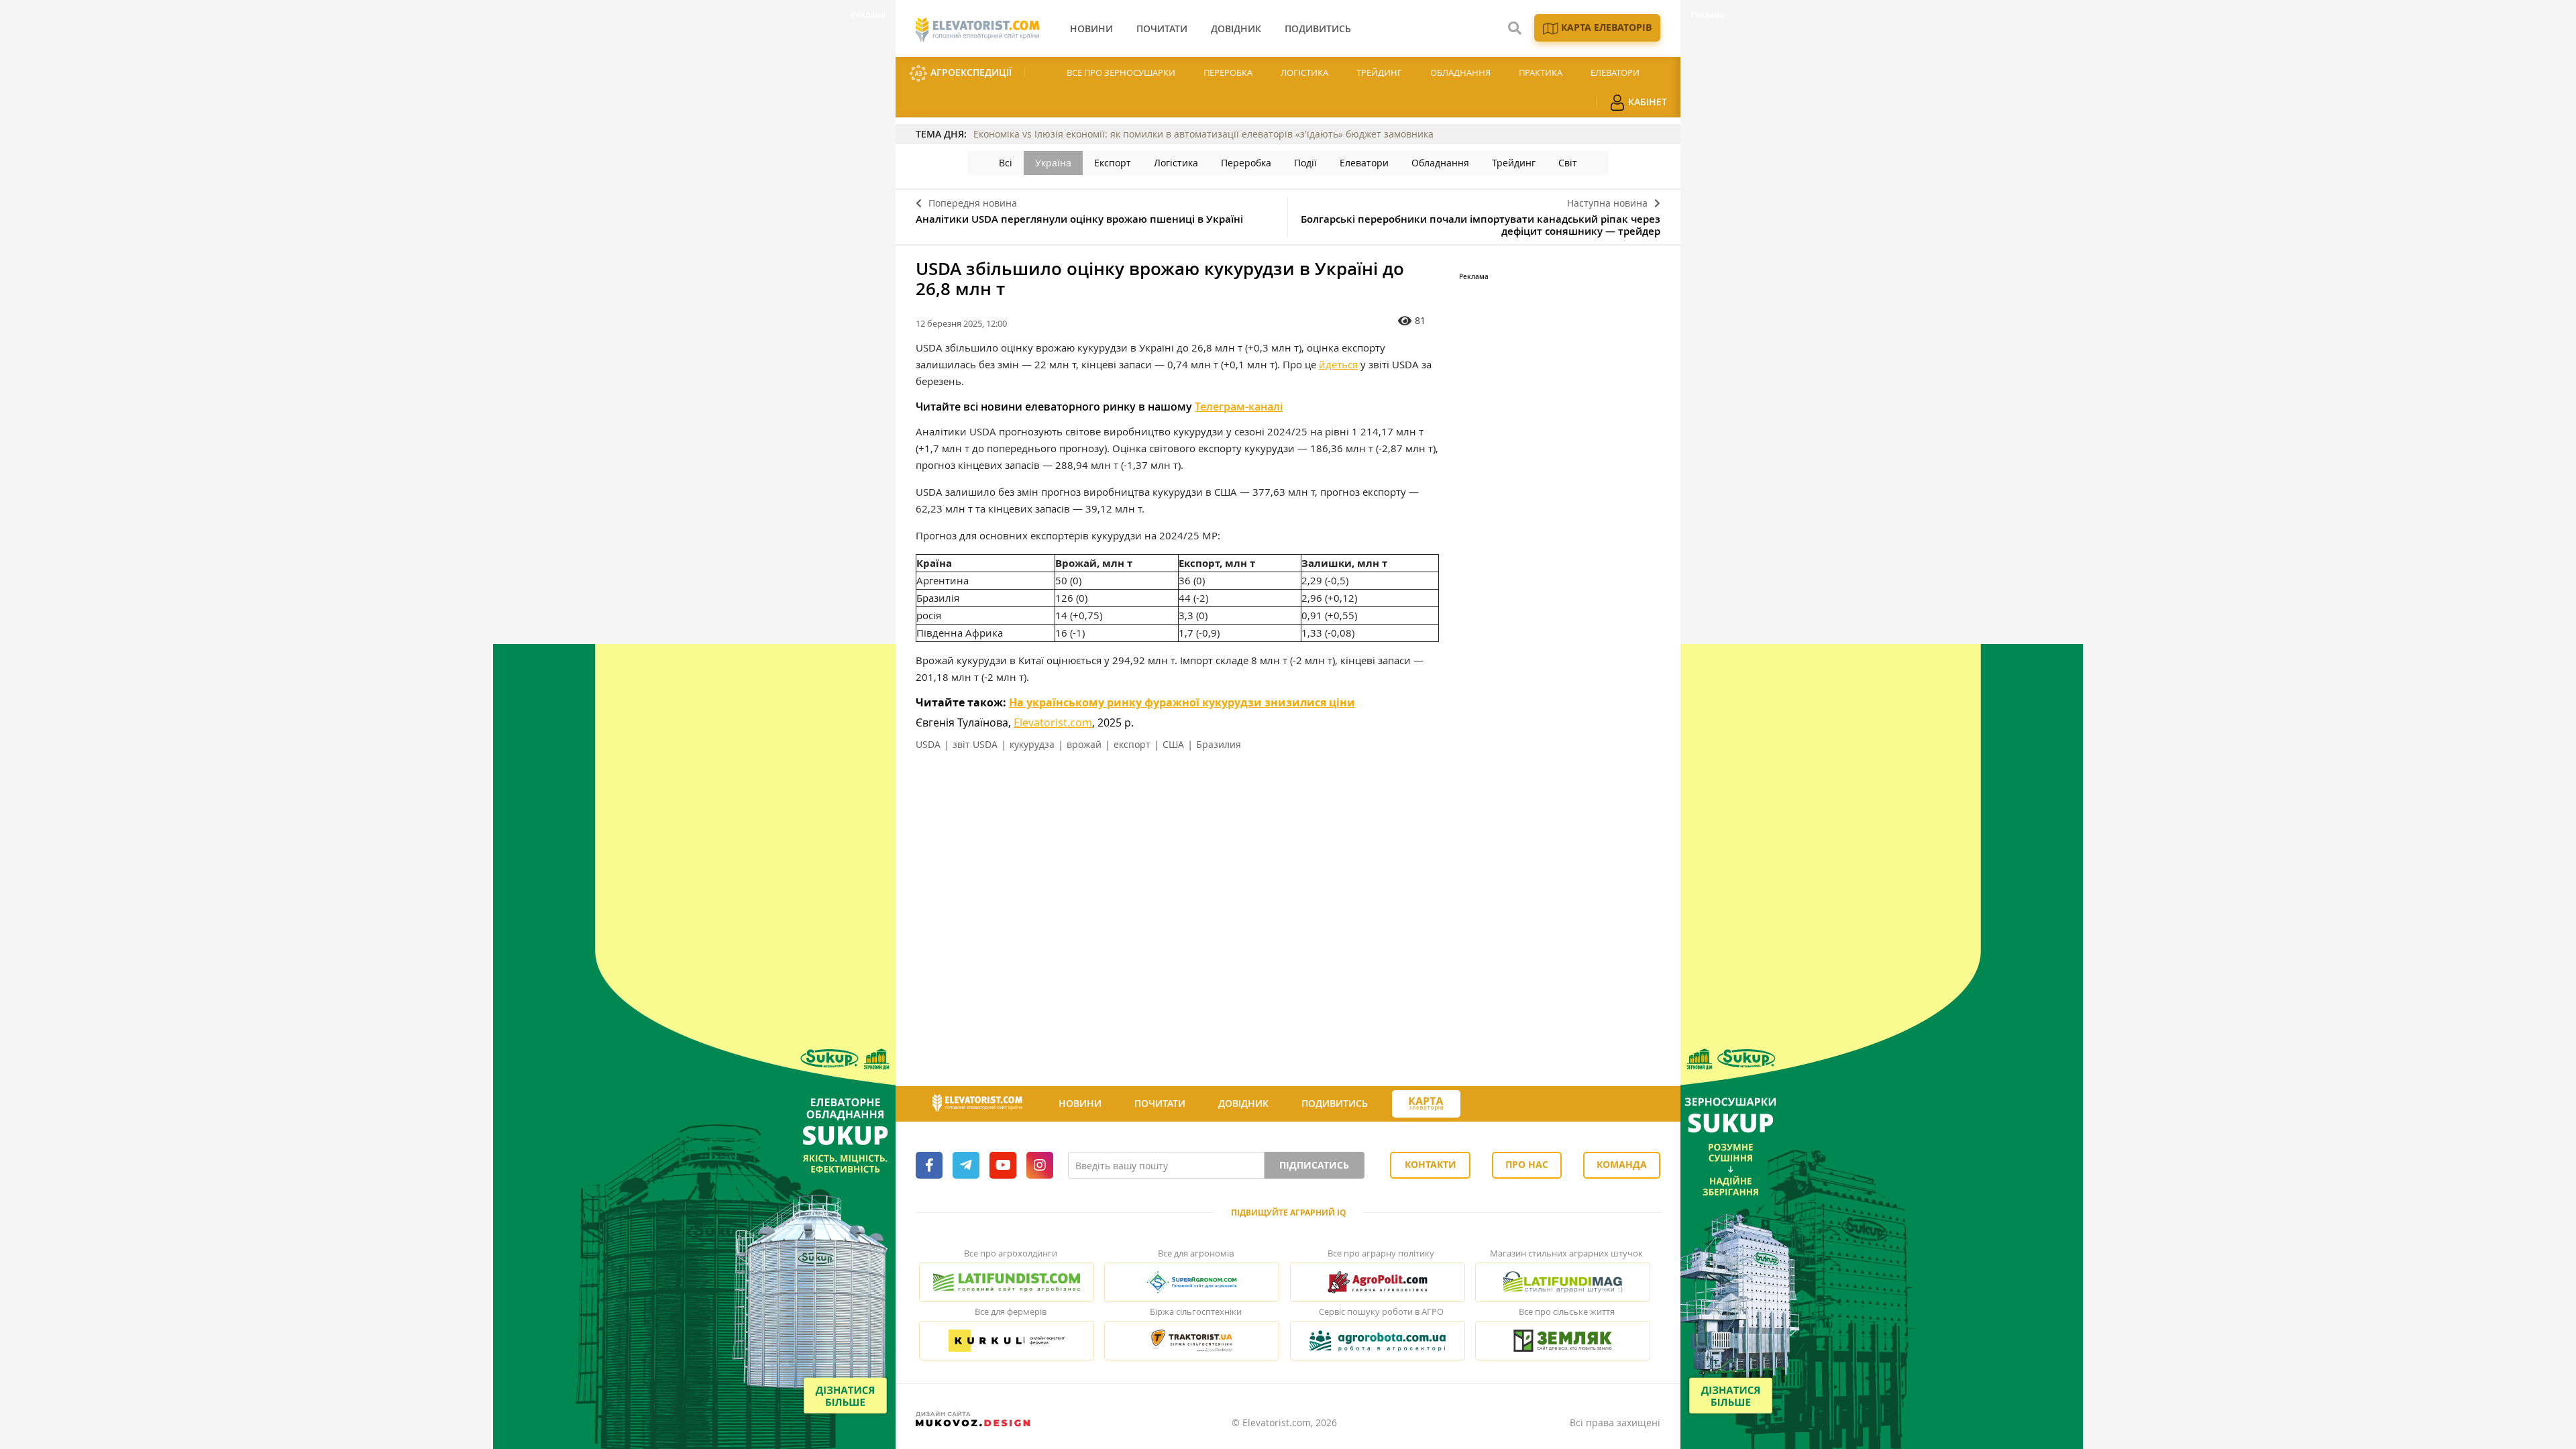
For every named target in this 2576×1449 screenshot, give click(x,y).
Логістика (1304, 72)
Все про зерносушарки (1121, 72)
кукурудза (1032, 744)
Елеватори (1615, 72)
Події (1305, 163)
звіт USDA (975, 744)
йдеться (1338, 364)
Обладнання (1460, 72)
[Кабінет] (1485, 1104)
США (1173, 744)
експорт (1132, 744)
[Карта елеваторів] (1426, 1104)
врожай (1084, 744)
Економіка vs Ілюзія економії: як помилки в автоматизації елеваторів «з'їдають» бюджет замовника (1203, 134)
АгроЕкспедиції (970, 72)
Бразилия (1219, 744)
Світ (1568, 163)
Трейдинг (1379, 72)
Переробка (1228, 72)
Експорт (1113, 163)
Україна (1053, 163)
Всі (1006, 163)
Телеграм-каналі (1239, 407)
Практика (1541, 72)
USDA (928, 744)
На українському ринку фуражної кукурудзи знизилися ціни (1182, 702)
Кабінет (1646, 102)
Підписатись (1314, 1165)
